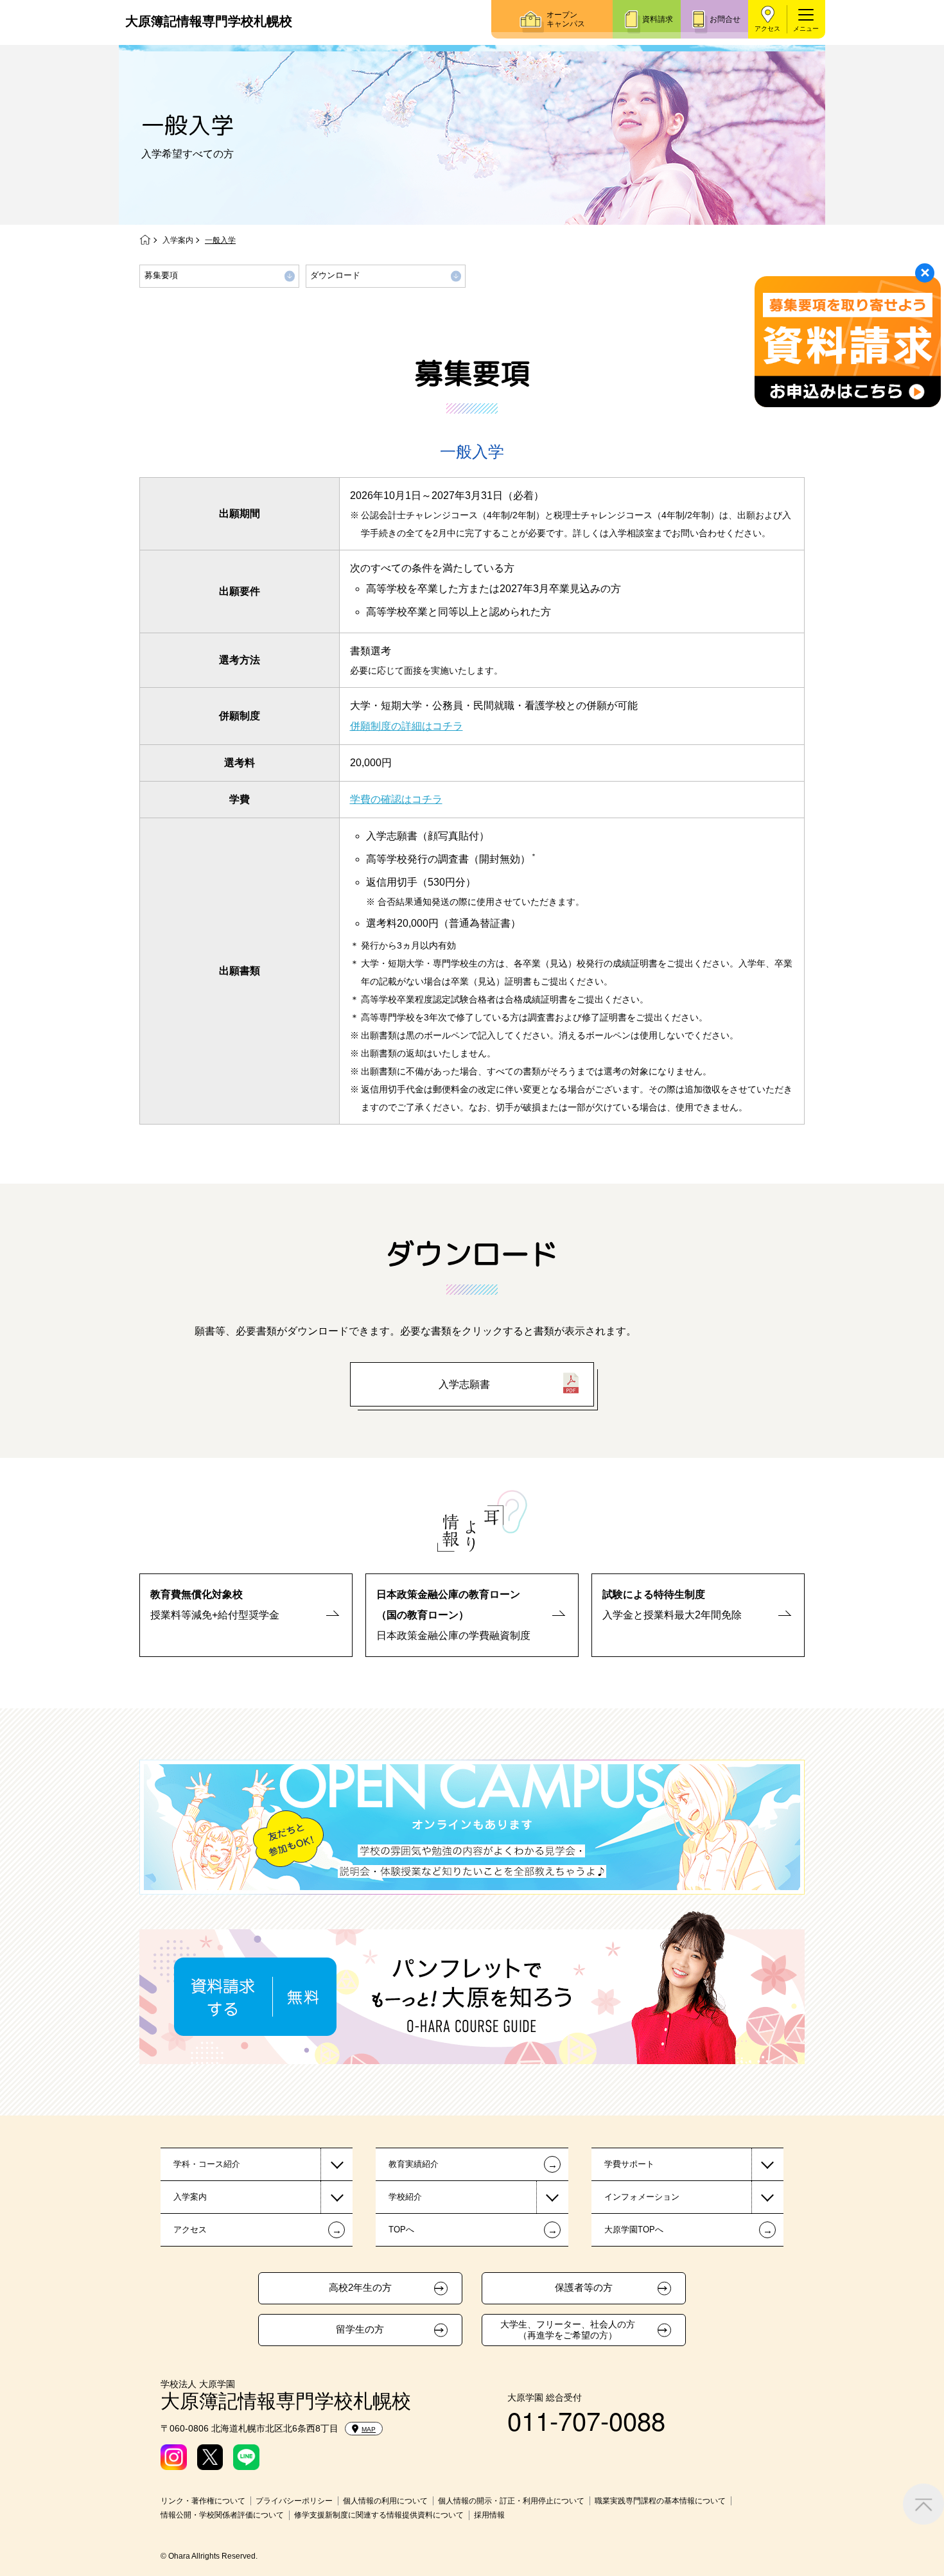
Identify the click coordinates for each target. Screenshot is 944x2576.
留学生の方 (360, 2329)
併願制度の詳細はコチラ (406, 726)
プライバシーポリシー (294, 2501)
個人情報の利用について (385, 2501)
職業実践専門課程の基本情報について (660, 2501)
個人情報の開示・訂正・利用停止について (511, 2501)
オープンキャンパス (566, 19)
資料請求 (658, 19)
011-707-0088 (586, 2420)
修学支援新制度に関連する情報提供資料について (379, 2515)
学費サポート (629, 2164)
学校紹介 (405, 2197)
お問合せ (725, 19)
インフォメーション (642, 2197)
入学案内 (178, 240)
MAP (369, 2429)
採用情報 (489, 2515)
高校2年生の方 (360, 2288)
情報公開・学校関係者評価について (222, 2515)
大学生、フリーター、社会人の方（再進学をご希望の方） (568, 2330)
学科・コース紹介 (207, 2164)
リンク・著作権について (203, 2501)
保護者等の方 (584, 2288)
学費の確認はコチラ (396, 799)
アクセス (767, 29)
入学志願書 (464, 1384)
